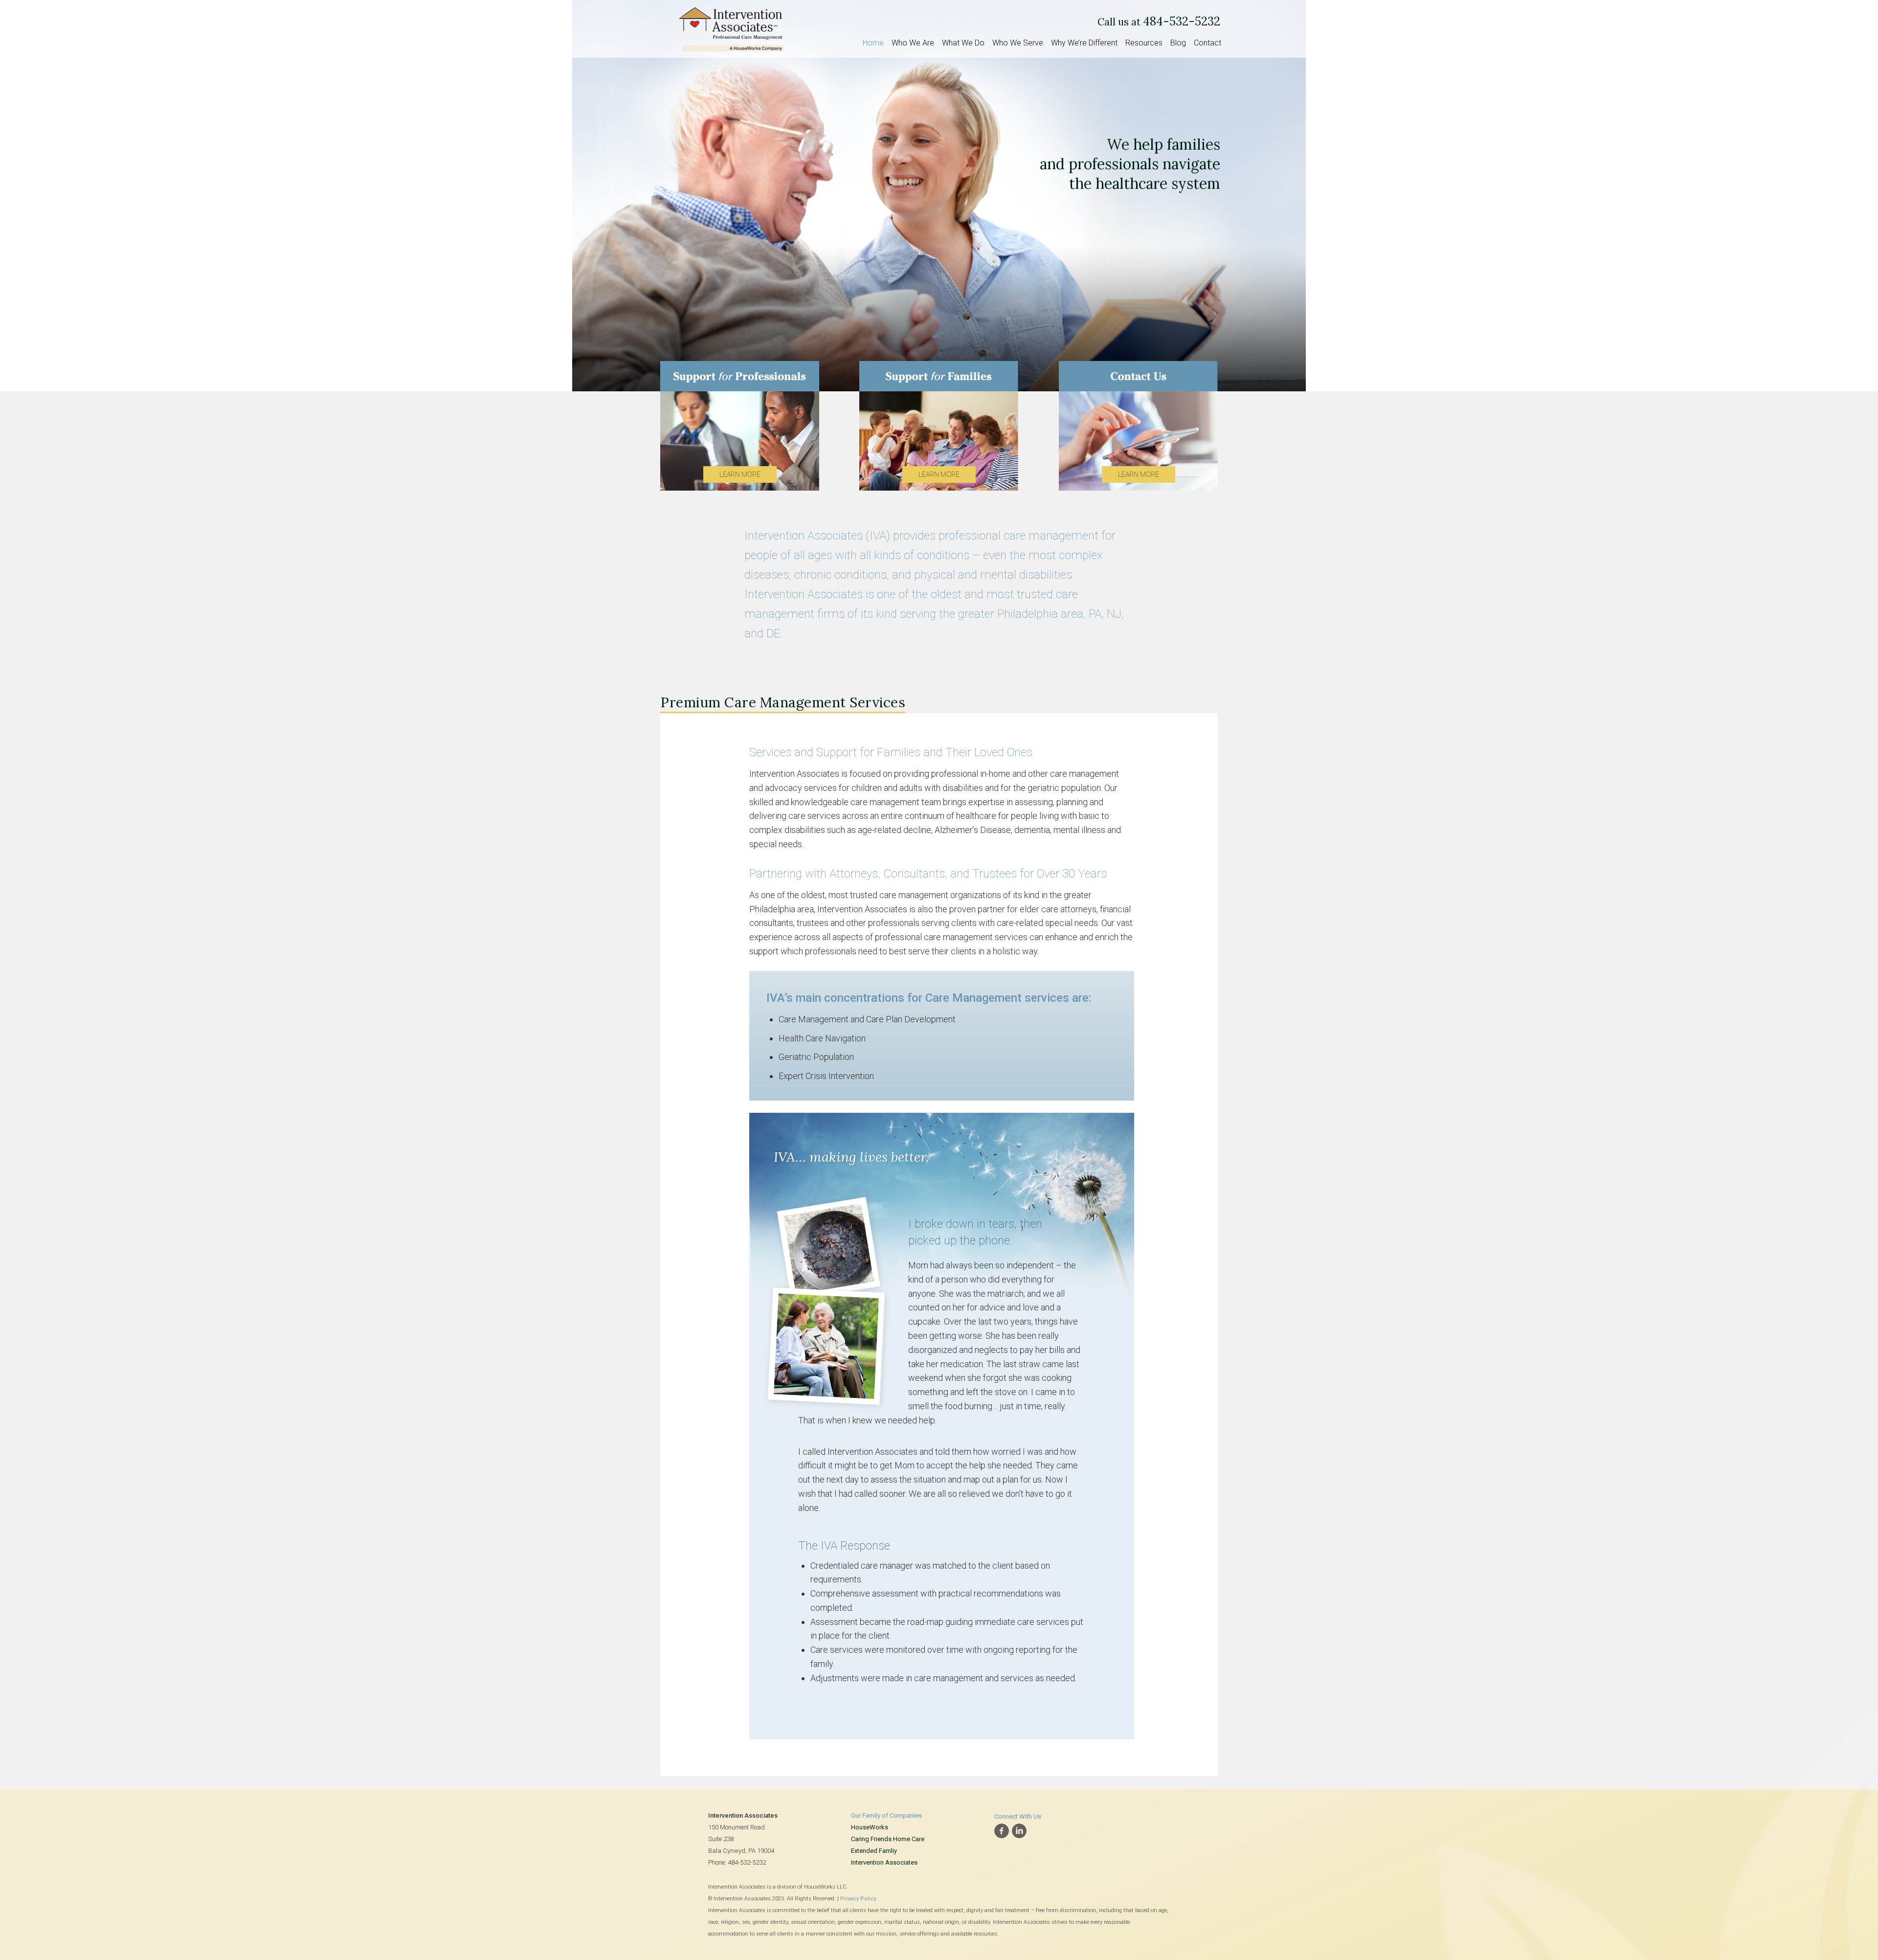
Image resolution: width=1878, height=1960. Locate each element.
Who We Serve (1018, 43)
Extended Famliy (874, 1851)
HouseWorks (870, 1827)
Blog (1178, 43)
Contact (1207, 43)
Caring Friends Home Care (888, 1839)
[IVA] (731, 27)
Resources (1144, 43)
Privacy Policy (858, 1899)
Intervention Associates (884, 1862)
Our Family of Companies (886, 1815)
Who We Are (913, 43)
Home (873, 43)
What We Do (963, 43)
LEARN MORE (740, 474)
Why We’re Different (1084, 43)
